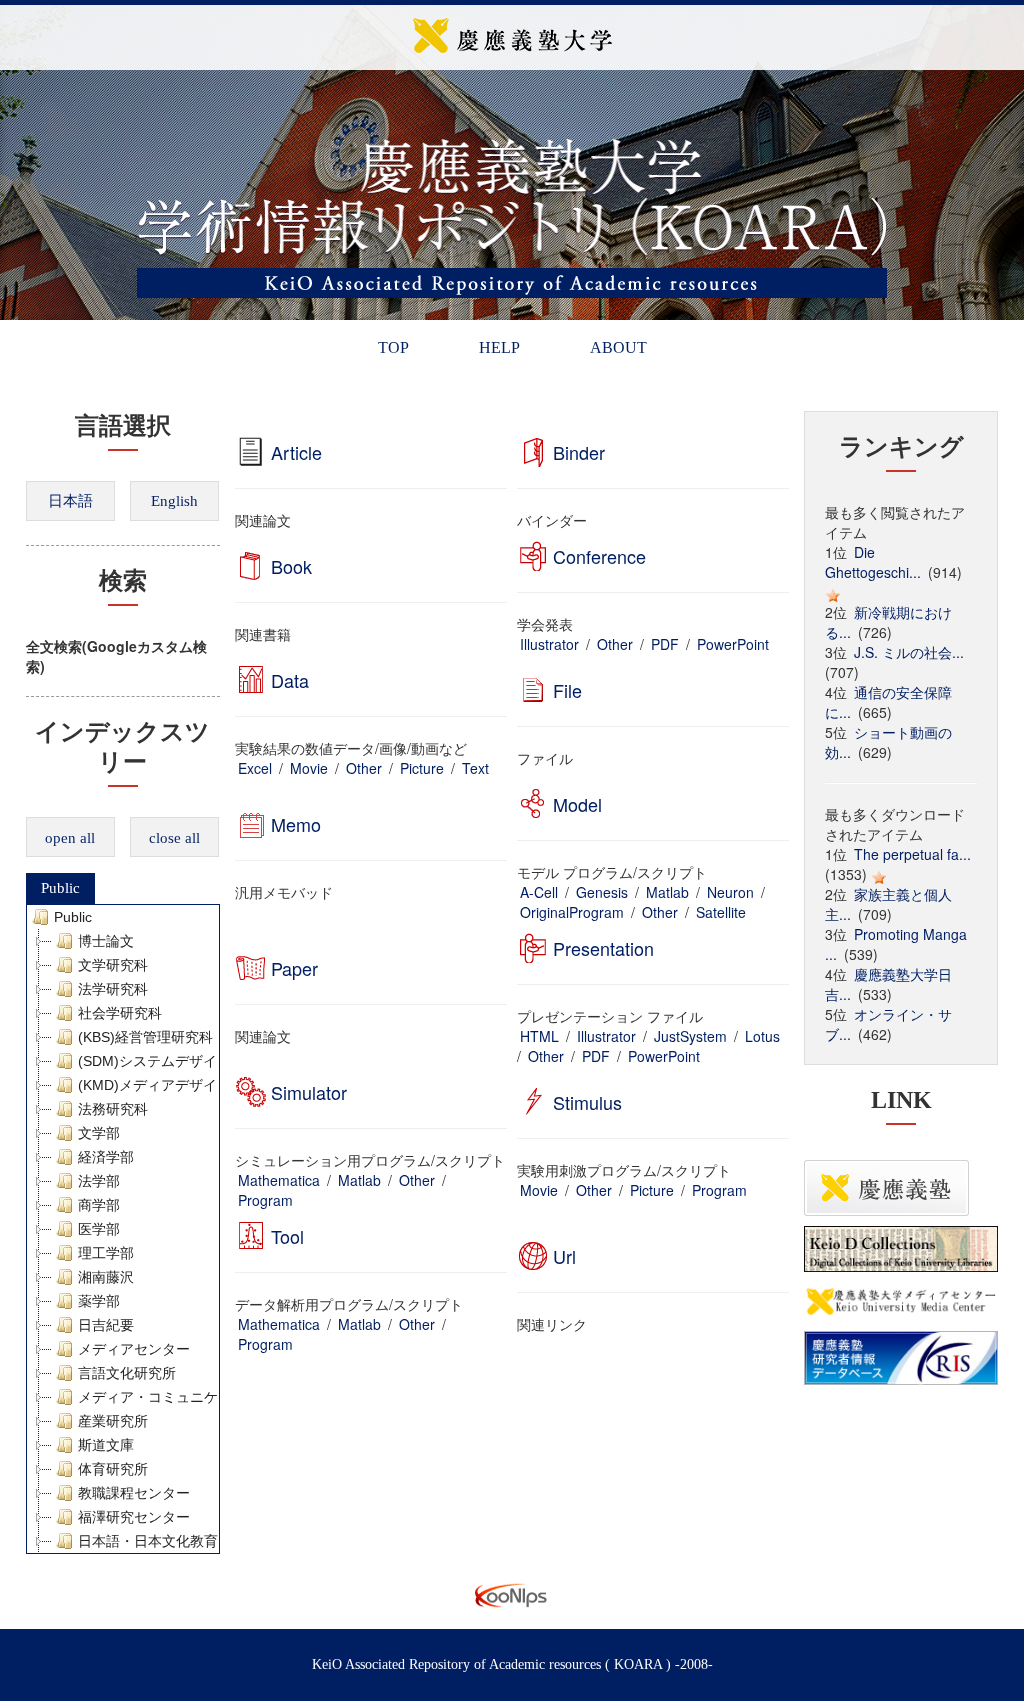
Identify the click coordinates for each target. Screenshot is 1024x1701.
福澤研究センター (134, 1517)
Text (475, 768)
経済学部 (106, 1157)
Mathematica (279, 1180)
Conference (599, 556)
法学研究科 (113, 989)
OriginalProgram (572, 912)
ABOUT (618, 347)
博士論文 (106, 941)
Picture (422, 768)
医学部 (99, 1229)
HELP (499, 347)
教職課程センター (134, 1493)
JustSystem (690, 1036)
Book (291, 566)
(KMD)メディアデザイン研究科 (175, 1085)
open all (70, 838)
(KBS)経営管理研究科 (145, 1037)
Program (265, 1200)
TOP (393, 347)
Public (60, 888)
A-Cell (539, 892)
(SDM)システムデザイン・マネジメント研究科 (224, 1061)
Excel (255, 768)
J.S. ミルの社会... (909, 652)
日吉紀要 (106, 1325)
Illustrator (549, 644)
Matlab (667, 892)
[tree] (123, 1229)
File (567, 690)
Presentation (603, 948)
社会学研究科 (120, 1013)
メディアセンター (134, 1349)
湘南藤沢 (106, 1277)
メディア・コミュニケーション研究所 (197, 1397)
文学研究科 (113, 965)
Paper (294, 968)
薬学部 (99, 1301)
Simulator (309, 1092)
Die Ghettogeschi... (873, 562)
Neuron (730, 892)
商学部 (99, 1205)
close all (174, 838)
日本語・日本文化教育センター (176, 1541)
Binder (579, 452)
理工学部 (106, 1253)
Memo (296, 824)
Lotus (762, 1036)
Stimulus (587, 1102)
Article (296, 452)
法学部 (99, 1181)
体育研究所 (113, 1469)
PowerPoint (733, 644)
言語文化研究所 (127, 1373)
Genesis (602, 892)
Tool (287, 1236)
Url (564, 1256)
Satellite (721, 912)
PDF (665, 644)
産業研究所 (113, 1421)
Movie (309, 768)
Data (290, 680)
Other (615, 644)
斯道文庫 (106, 1445)
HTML (539, 1036)
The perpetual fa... (912, 854)
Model (577, 804)
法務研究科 (113, 1109)
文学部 (99, 1133)
